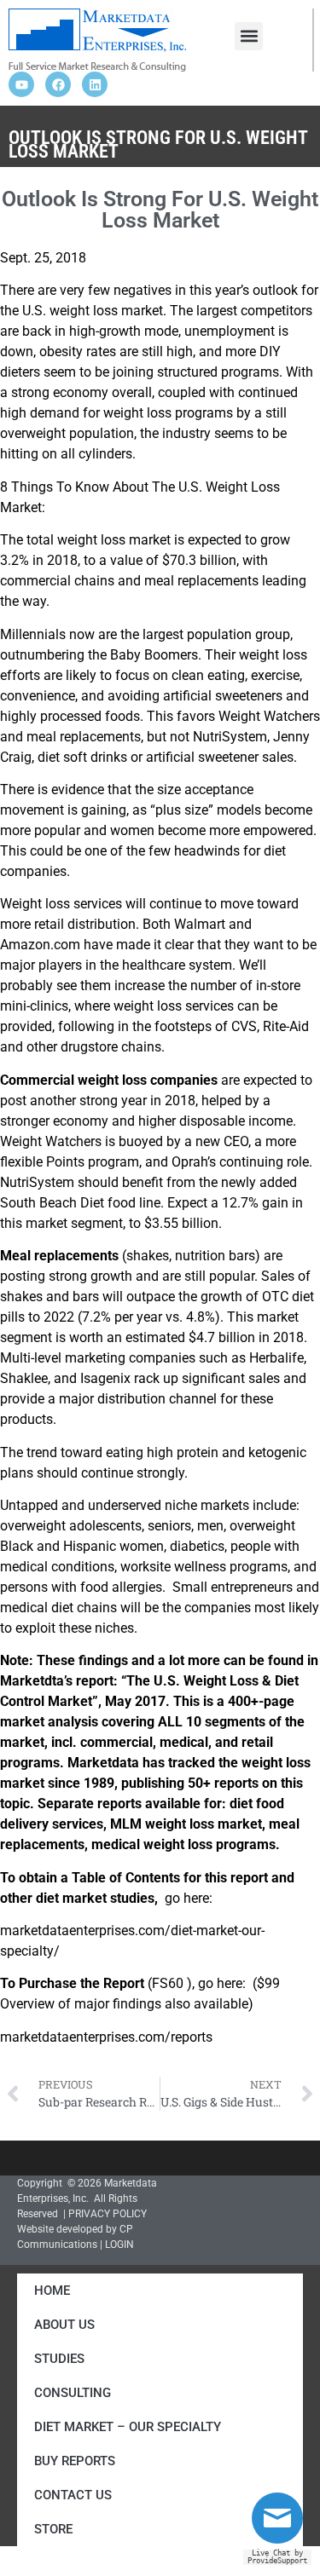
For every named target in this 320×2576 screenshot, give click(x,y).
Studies (59, 2359)
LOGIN (119, 2245)
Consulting (73, 2393)
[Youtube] (21, 84)
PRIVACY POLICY (108, 2214)
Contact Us (73, 2495)
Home (52, 2291)
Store (53, 2529)
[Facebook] (58, 84)
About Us (64, 2325)
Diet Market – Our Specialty (128, 2427)
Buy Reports (75, 2461)
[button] (249, 36)
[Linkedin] (95, 84)
